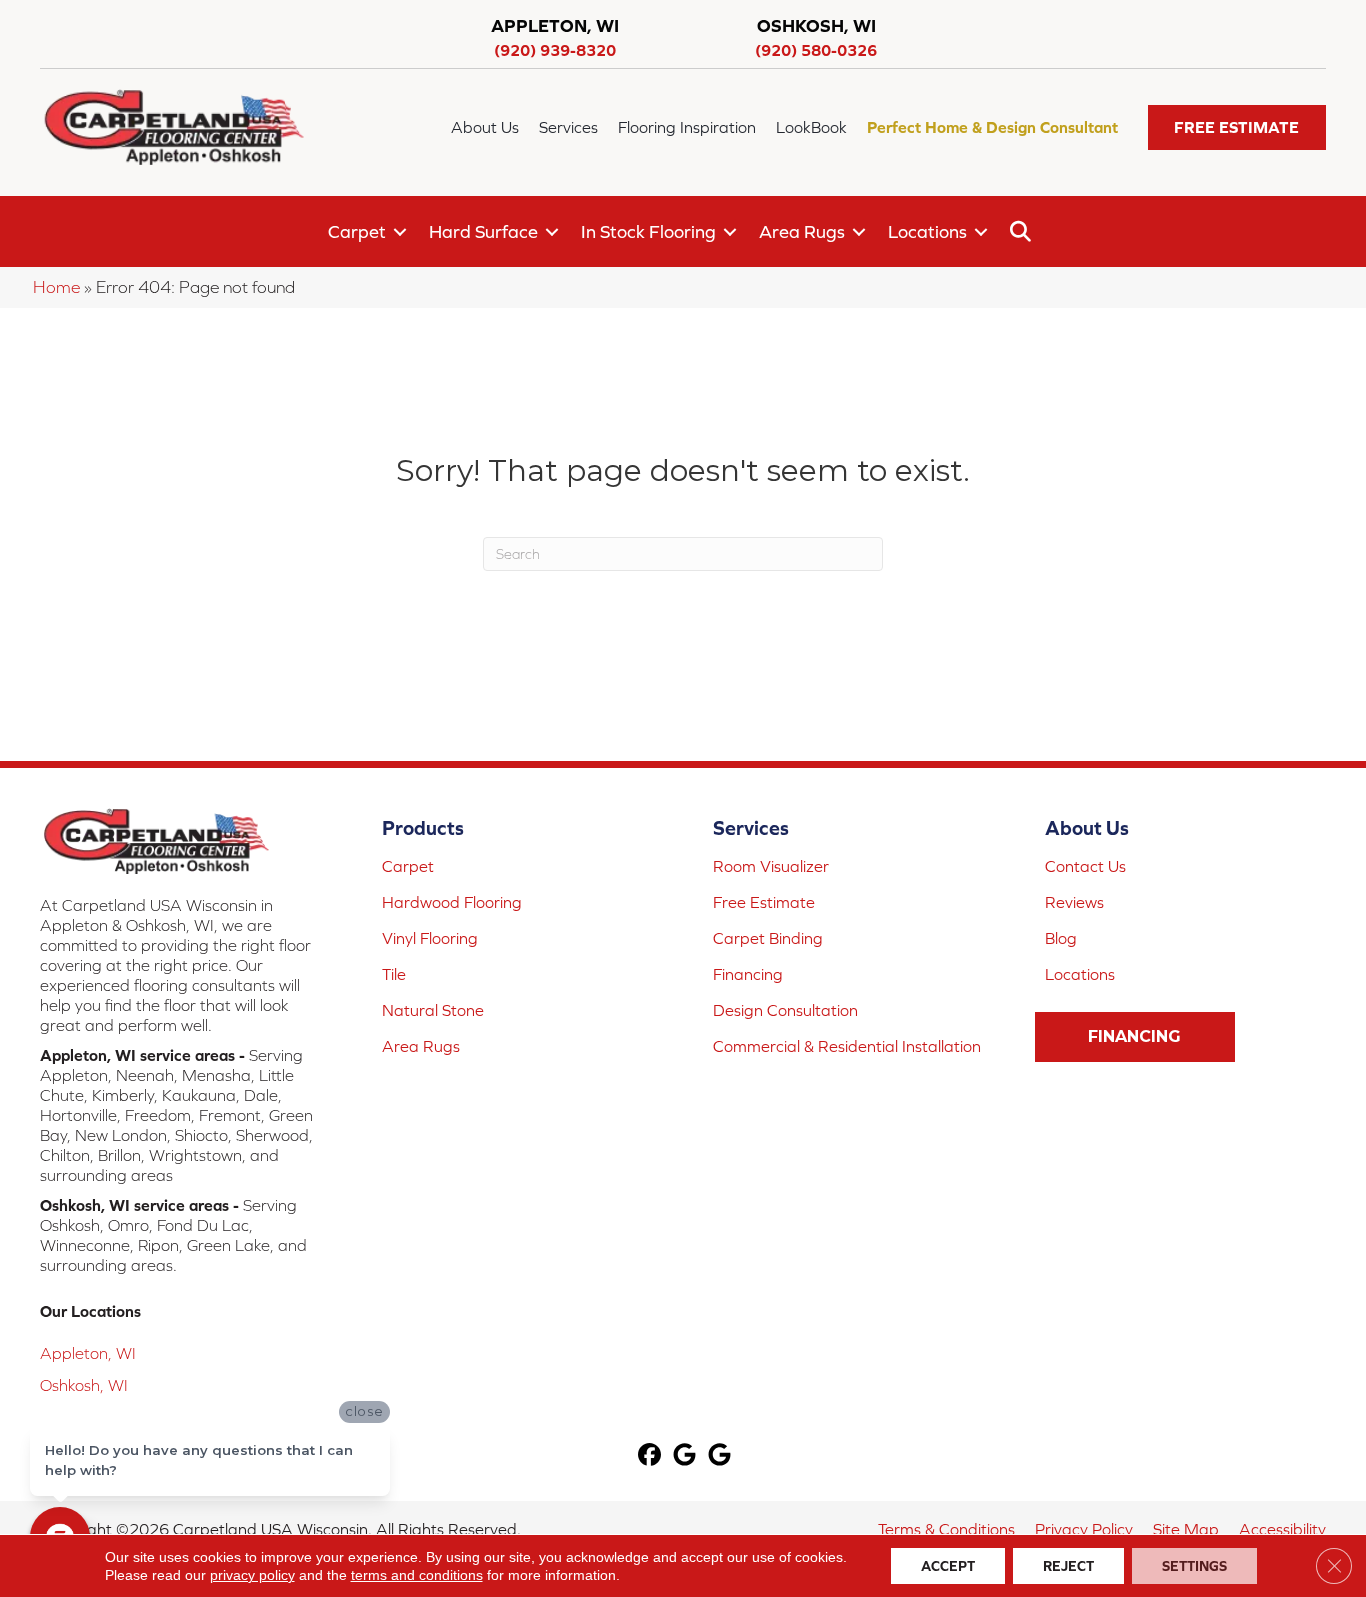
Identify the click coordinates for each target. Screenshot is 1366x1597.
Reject (1068, 1566)
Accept (948, 1566)
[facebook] (650, 1456)
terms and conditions (417, 1575)
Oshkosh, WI (84, 1385)
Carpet (357, 231)
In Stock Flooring (648, 231)
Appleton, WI (88, 1353)
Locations (927, 231)
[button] (1237, 127)
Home (56, 287)
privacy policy (252, 1575)
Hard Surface (483, 231)
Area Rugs (802, 231)
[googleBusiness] (685, 1456)
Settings (1194, 1566)
